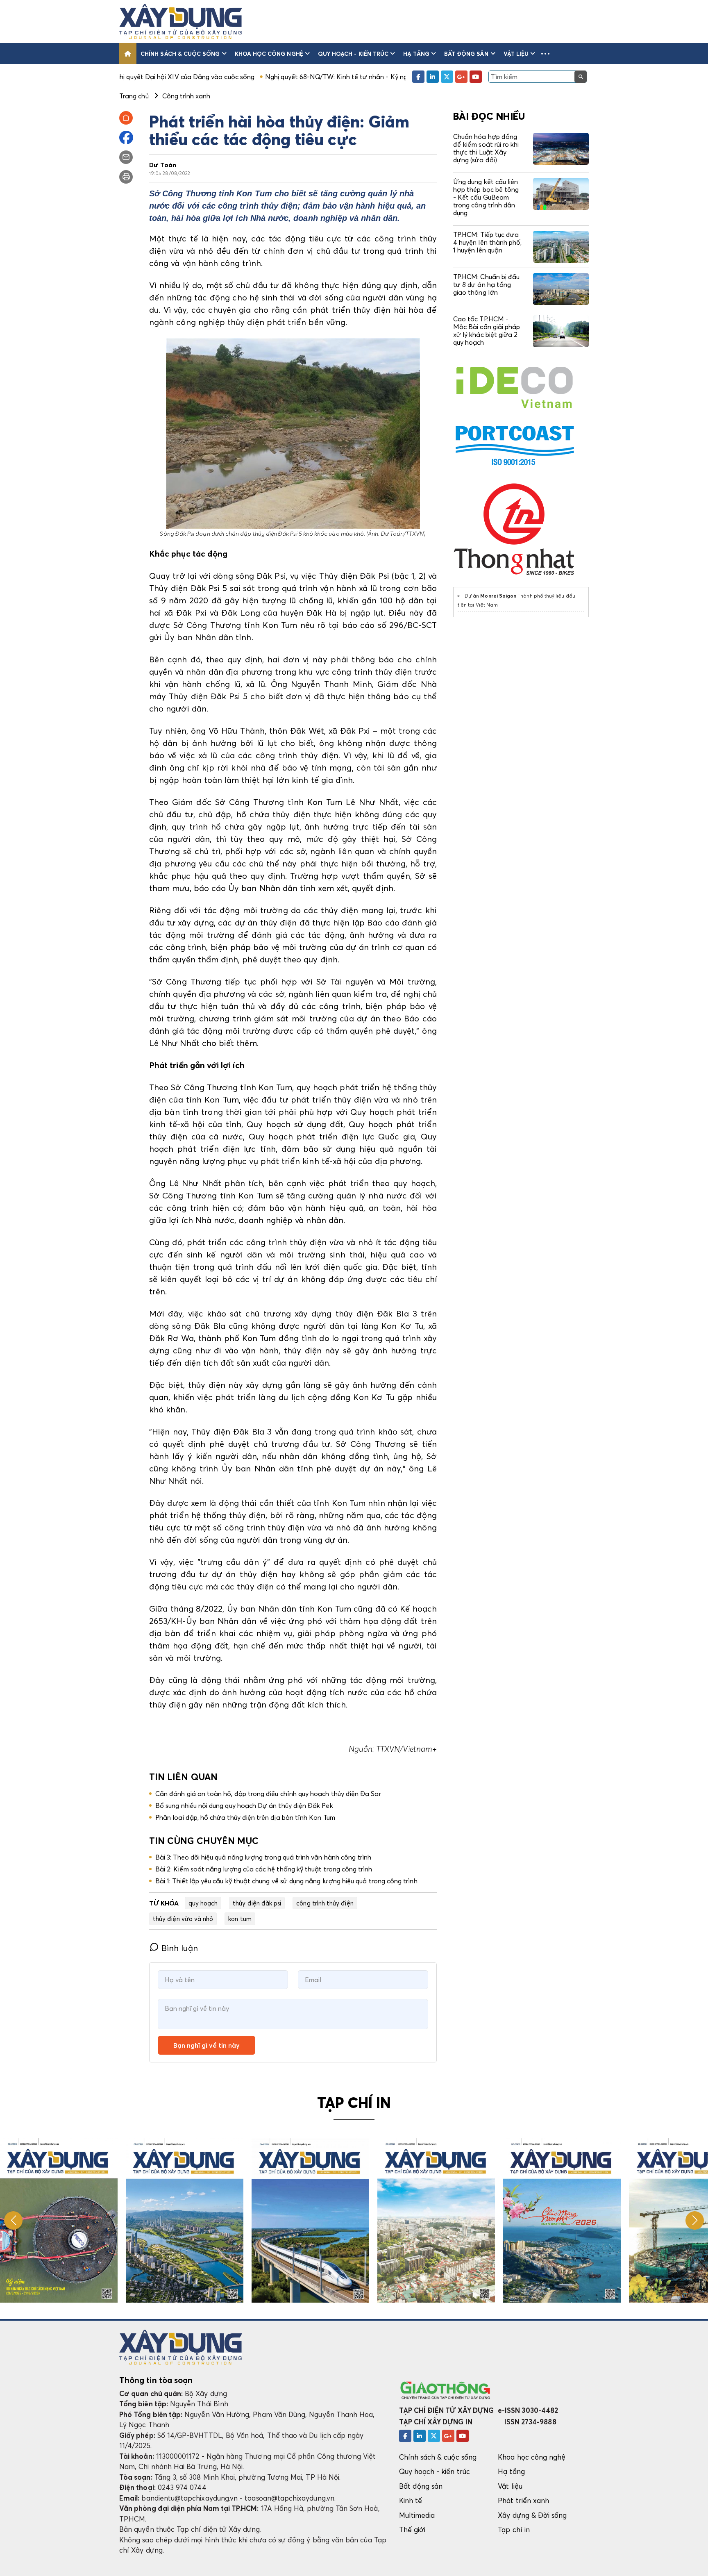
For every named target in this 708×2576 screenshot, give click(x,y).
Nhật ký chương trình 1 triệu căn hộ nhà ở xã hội (405, 77)
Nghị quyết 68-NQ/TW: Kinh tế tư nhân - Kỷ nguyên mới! (242, 77)
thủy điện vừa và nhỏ (183, 1919)
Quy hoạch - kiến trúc (353, 53)
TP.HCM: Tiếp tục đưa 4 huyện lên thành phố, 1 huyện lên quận (487, 242)
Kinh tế (411, 2500)
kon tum (240, 1919)
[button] (545, 53)
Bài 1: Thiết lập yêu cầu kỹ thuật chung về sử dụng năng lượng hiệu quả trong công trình (286, 1881)
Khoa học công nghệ (269, 53)
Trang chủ (134, 96)
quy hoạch (203, 1903)
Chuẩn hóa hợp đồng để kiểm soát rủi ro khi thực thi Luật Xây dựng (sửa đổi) (486, 148)
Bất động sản (466, 53)
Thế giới (412, 2529)
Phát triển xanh (523, 2500)
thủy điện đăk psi (257, 1903)
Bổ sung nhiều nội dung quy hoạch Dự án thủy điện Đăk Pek (244, 1805)
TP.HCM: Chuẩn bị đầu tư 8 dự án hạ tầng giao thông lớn (486, 284)
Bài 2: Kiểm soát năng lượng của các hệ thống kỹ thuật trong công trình (264, 1869)
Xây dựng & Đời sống (532, 2515)
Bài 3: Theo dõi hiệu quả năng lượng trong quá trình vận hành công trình (263, 1857)
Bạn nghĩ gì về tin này (206, 2045)
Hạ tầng (416, 53)
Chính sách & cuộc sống (180, 53)
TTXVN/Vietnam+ (405, 1749)
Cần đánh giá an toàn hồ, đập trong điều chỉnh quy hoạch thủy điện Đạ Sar (268, 1794)
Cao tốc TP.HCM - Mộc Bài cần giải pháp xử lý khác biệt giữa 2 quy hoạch (487, 331)
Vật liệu (516, 53)
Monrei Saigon (498, 596)
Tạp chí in (514, 2529)
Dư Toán (163, 165)
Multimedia (417, 2515)
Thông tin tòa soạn (156, 2380)
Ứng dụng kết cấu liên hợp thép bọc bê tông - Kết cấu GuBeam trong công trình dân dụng (486, 197)
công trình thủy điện (325, 1903)
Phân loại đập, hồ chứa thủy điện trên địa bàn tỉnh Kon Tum (245, 1817)
